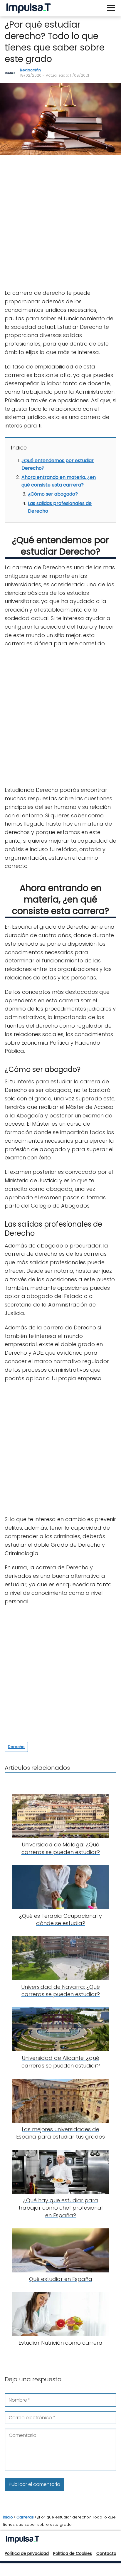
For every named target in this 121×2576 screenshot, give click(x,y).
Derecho (16, 1747)
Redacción (30, 70)
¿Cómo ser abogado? (53, 494)
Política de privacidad (27, 2553)
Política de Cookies (73, 2553)
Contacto (106, 2553)
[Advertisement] (60, 223)
